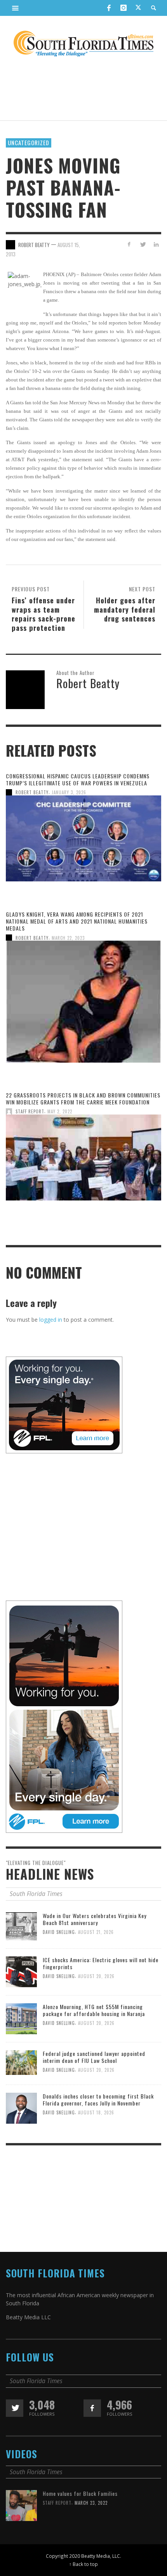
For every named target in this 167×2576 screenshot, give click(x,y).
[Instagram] (124, 8)
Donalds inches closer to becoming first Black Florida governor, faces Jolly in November (98, 2099)
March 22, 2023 (68, 938)
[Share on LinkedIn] (156, 244)
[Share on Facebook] (129, 244)
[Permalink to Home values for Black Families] (21, 2505)
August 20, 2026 (96, 1976)
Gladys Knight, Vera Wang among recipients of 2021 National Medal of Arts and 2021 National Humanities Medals (77, 921)
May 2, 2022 (60, 1111)
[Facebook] (109, 8)
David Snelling (59, 1932)
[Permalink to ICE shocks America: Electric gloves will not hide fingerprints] (21, 1971)
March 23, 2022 (91, 2503)
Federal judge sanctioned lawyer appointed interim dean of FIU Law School (94, 2057)
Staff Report (30, 1111)
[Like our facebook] (92, 2408)
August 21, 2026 (96, 1932)
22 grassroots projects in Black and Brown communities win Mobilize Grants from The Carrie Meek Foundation (83, 1098)
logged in (51, 1320)
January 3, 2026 (69, 792)
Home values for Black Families (80, 2493)
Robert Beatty (32, 792)
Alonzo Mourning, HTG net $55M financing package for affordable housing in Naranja (94, 2010)
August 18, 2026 (96, 2113)
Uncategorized (29, 143)
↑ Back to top (83, 2564)
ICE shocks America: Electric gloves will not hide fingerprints (101, 1963)
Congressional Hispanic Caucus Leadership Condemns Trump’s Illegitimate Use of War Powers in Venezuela (78, 779)
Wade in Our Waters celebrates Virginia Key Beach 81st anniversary (95, 1919)
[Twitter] (138, 8)
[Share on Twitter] (142, 244)
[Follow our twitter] (15, 2408)
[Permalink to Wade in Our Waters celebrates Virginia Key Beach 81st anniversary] (21, 1926)
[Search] (16, 8)
